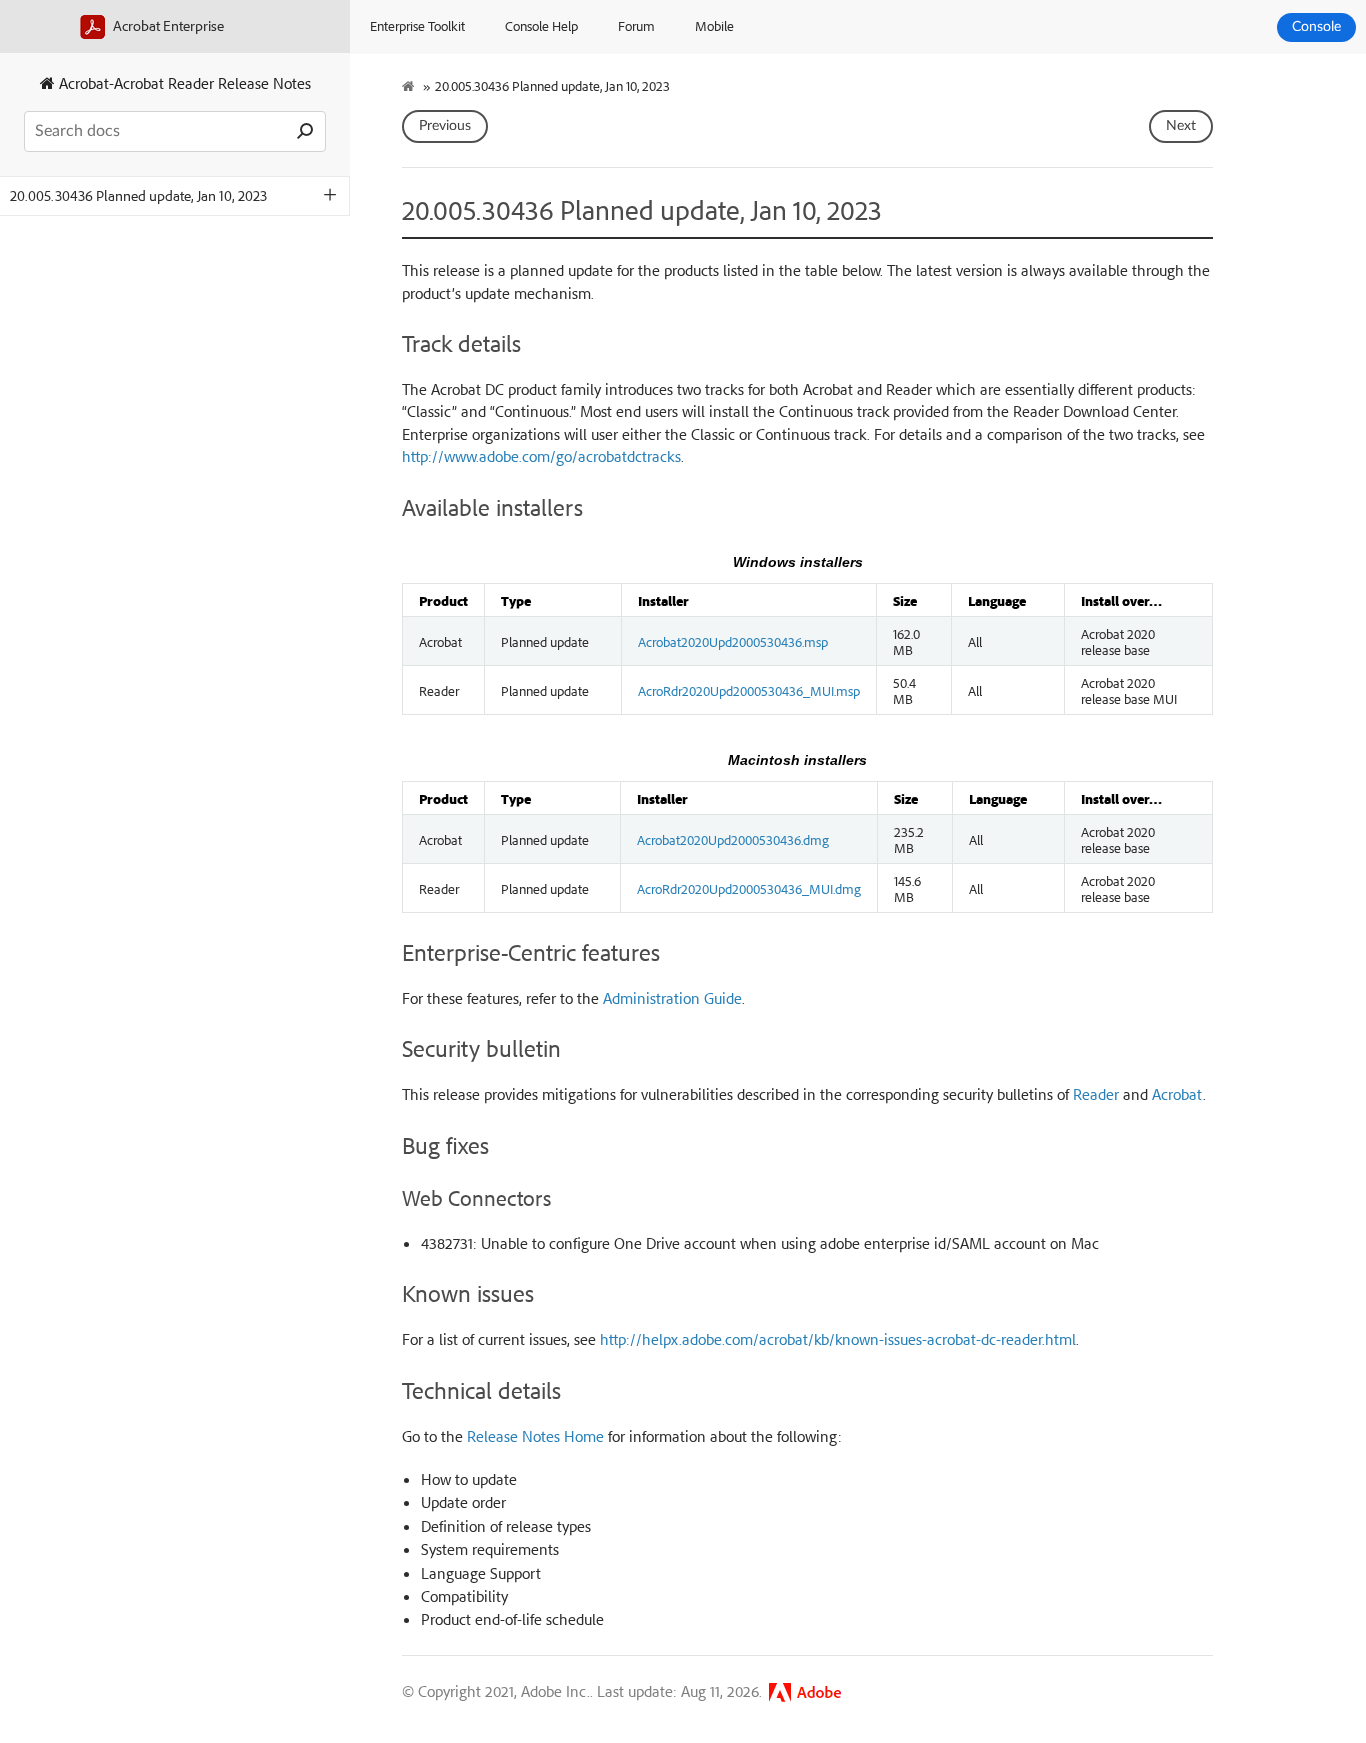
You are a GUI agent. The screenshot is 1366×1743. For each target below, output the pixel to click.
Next (1181, 126)
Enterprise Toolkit (417, 25)
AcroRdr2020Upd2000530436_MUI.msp (749, 690)
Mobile (714, 25)
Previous (445, 126)
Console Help (541, 25)
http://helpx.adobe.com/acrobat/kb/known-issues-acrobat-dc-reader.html (838, 1339)
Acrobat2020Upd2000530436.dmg (733, 839)
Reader (1096, 1094)
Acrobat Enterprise (167, 25)
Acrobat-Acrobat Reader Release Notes (183, 83)
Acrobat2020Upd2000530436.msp (733, 641)
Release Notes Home (535, 1436)
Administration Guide (672, 998)
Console (1316, 27)
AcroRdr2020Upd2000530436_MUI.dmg (749, 888)
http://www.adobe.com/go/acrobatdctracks (541, 456)
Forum (636, 25)
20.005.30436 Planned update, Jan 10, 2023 (138, 195)
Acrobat (1177, 1094)
